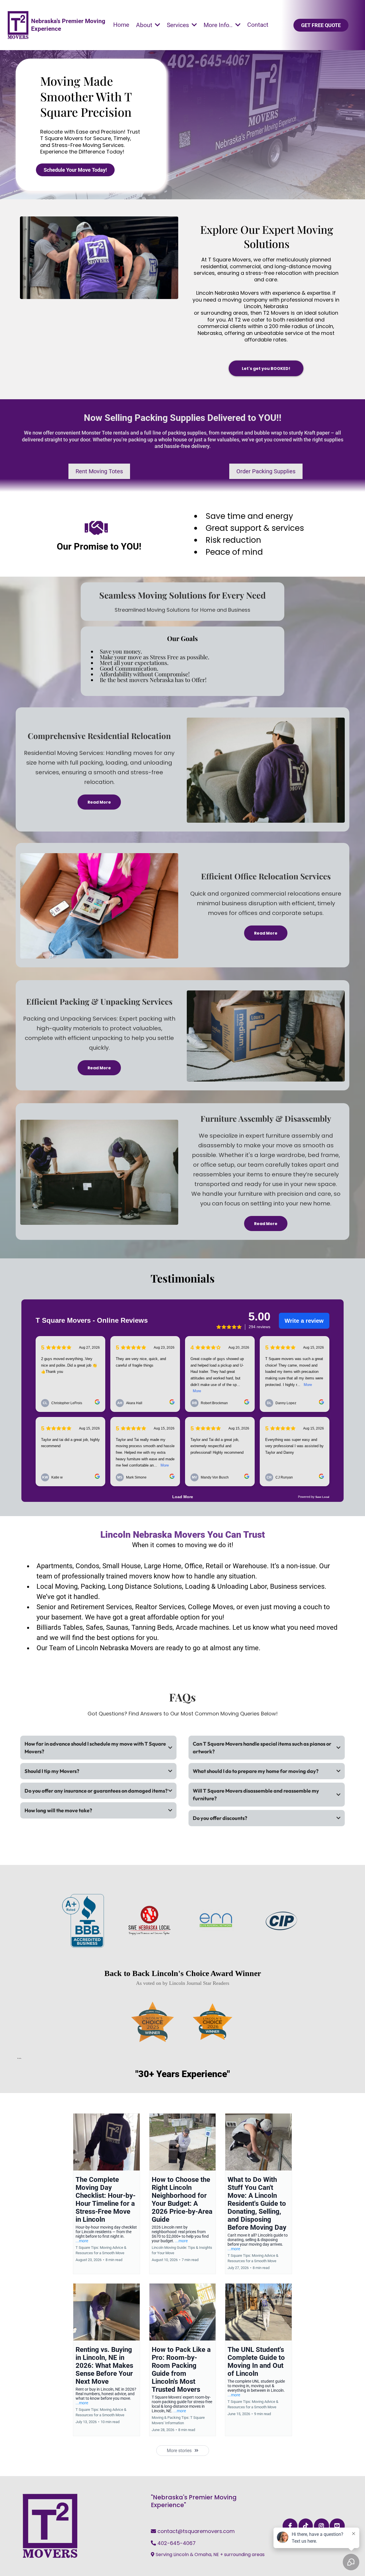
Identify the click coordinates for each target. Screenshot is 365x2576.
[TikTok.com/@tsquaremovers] (306, 2526)
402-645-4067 (177, 2543)
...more (82, 2241)
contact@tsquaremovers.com (196, 2531)
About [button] (145, 25)
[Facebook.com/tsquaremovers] (290, 2526)
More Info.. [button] (219, 25)
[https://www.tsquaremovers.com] (18, 25)
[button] (194, 25)
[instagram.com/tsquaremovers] (322, 2526)
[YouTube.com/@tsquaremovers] (337, 2526)
